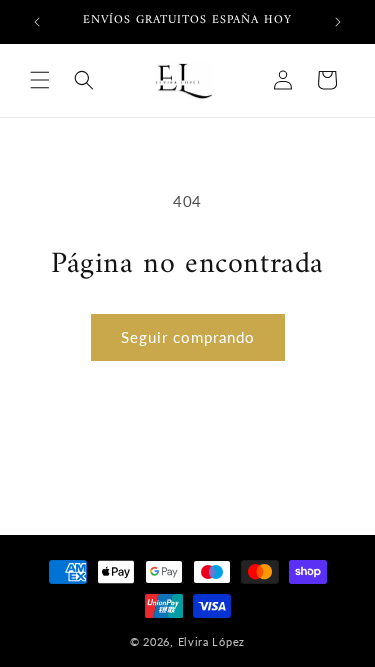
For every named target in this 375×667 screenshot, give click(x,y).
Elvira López (211, 641)
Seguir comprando (188, 337)
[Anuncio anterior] (37, 22)
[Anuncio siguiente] (338, 22)
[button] (40, 80)
